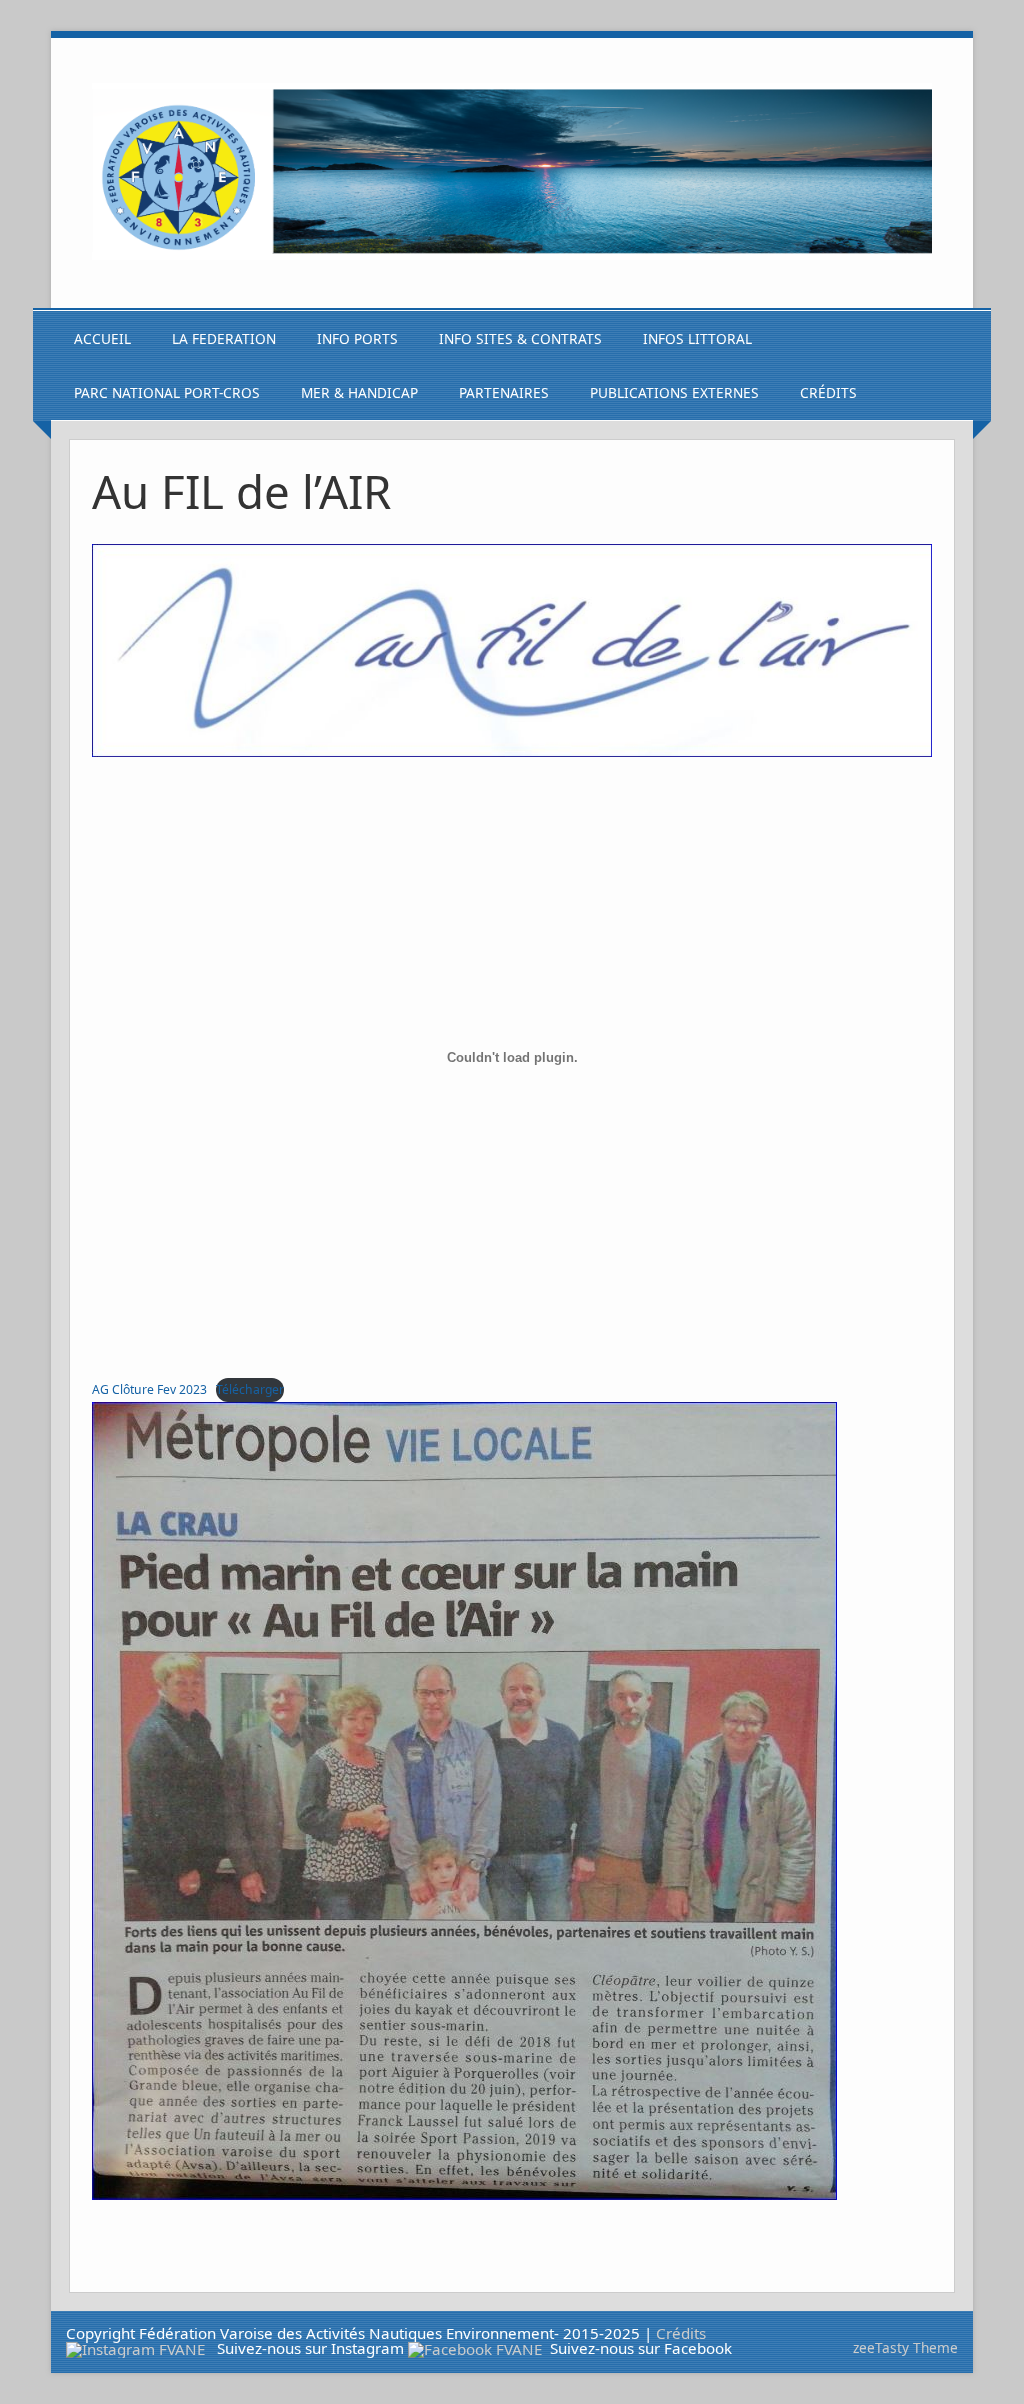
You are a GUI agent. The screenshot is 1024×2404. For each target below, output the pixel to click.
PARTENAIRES (504, 392)
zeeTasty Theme (905, 2347)
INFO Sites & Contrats (520, 338)
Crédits (828, 392)
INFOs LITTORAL (697, 338)
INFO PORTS (357, 338)
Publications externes (674, 392)
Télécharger (250, 1389)
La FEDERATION (224, 338)
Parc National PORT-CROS (167, 392)
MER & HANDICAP (359, 392)
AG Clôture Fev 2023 (149, 1389)
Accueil (102, 338)
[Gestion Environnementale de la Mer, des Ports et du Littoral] (511, 254)
